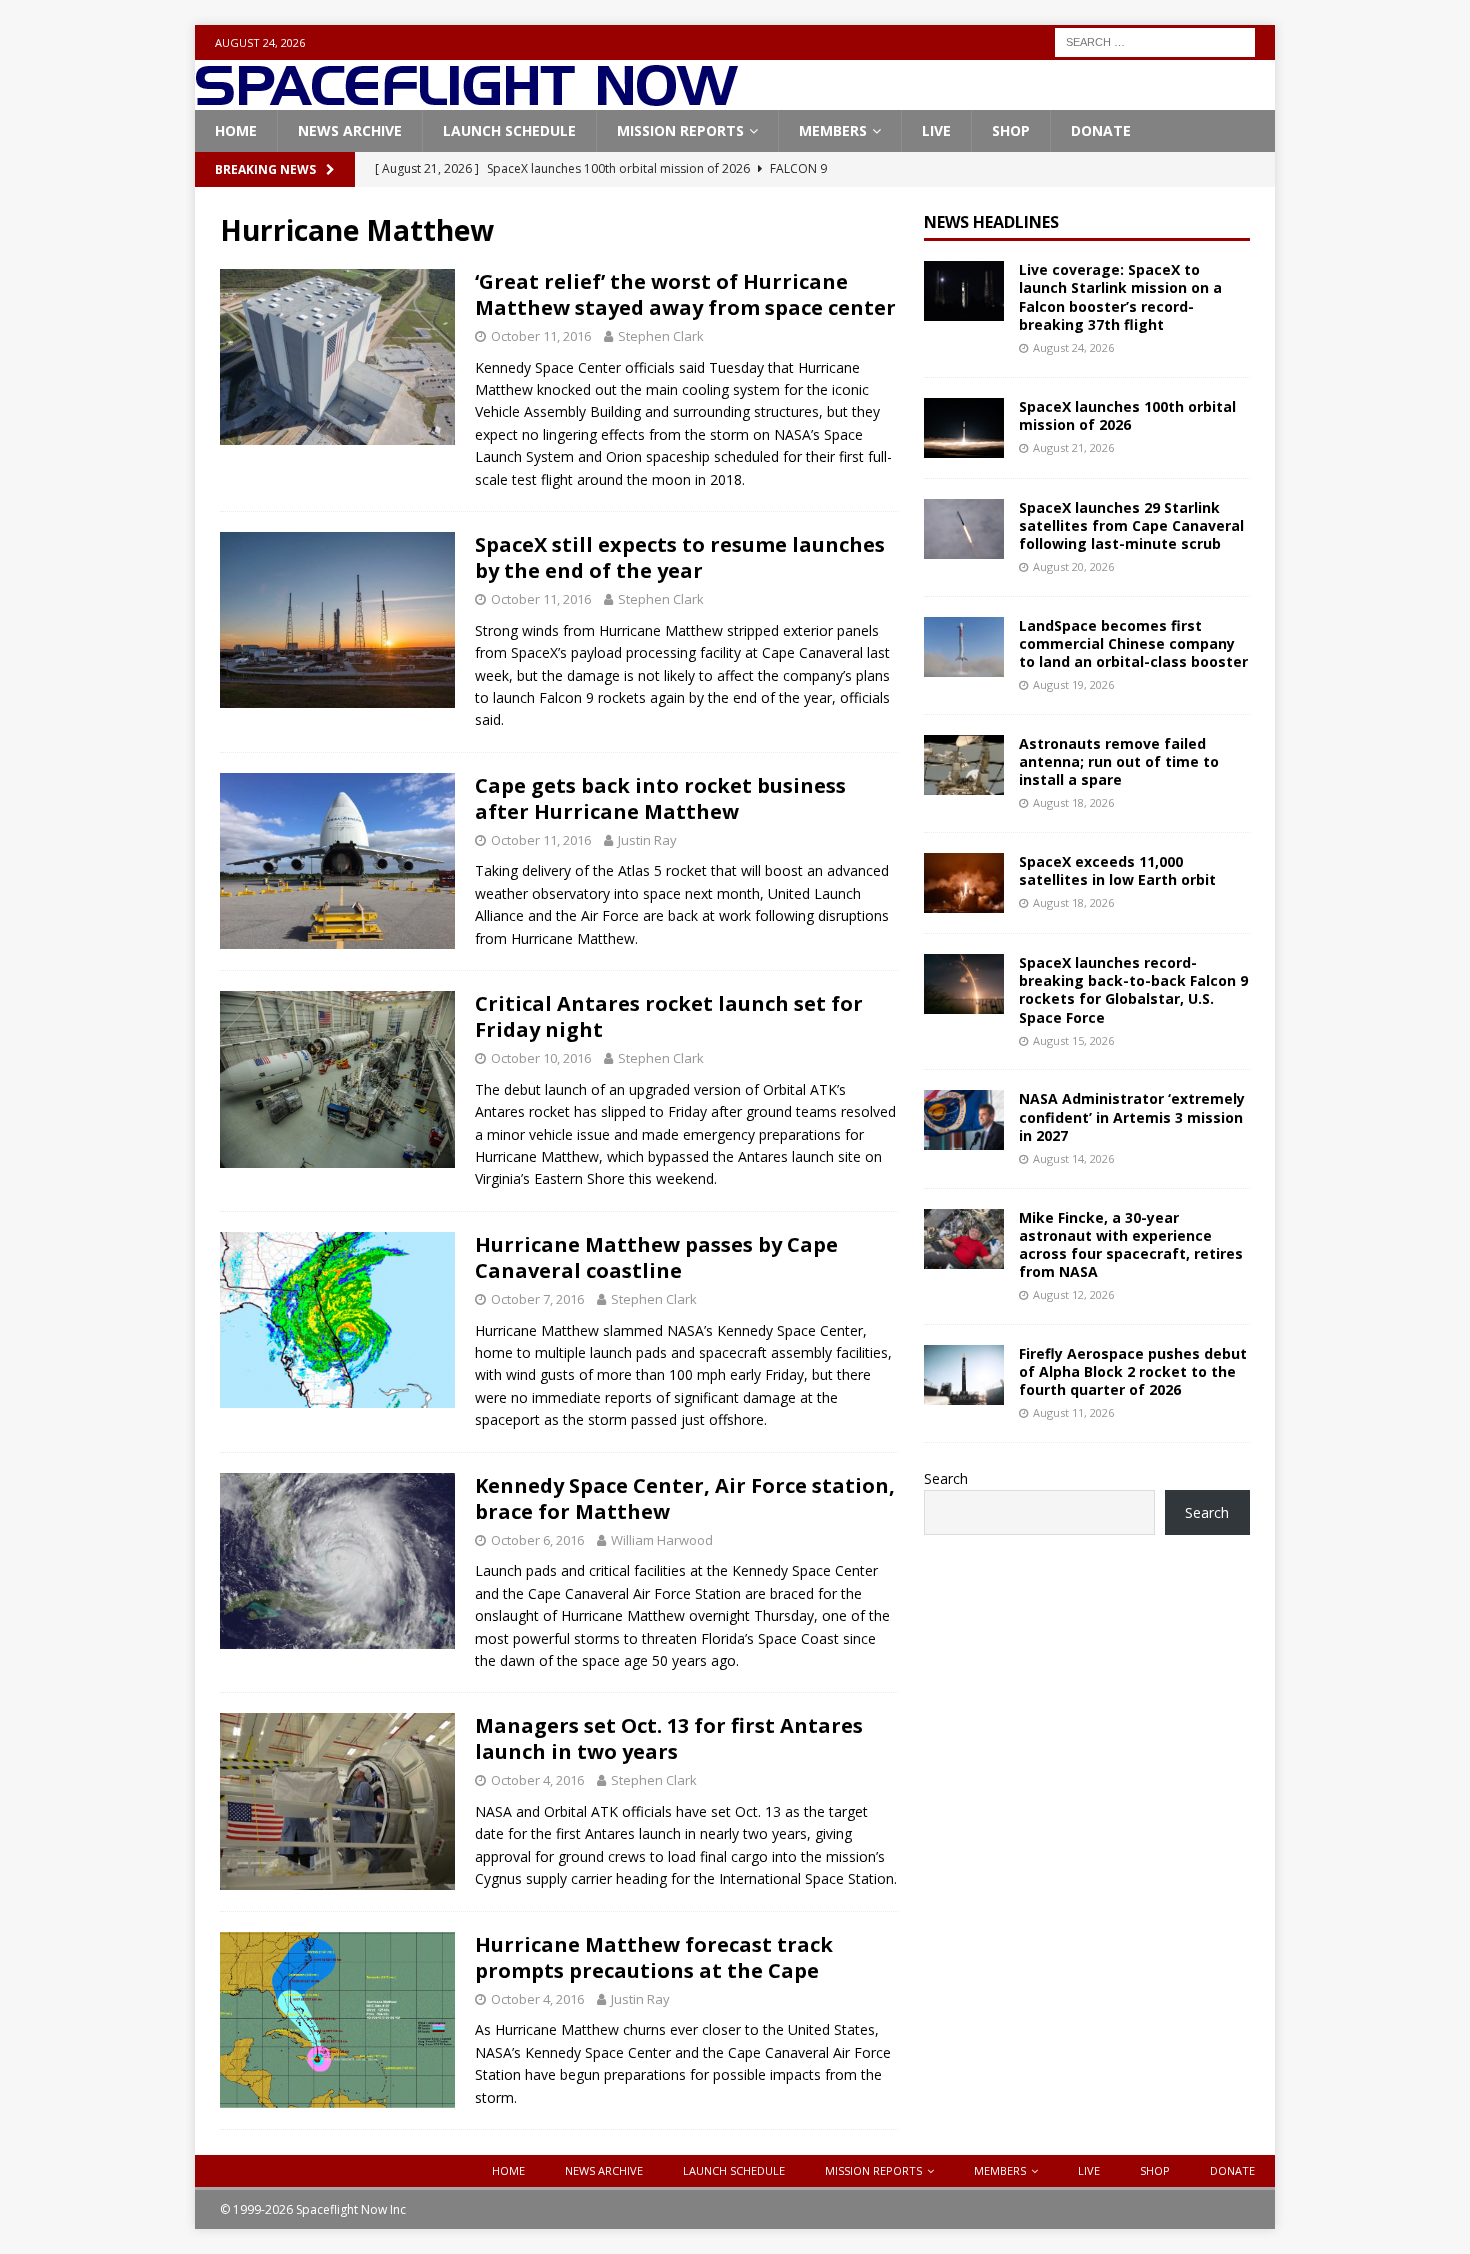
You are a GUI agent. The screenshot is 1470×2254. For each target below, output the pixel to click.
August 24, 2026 (1073, 347)
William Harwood (662, 1540)
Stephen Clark (661, 336)
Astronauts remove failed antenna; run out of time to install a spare (1119, 761)
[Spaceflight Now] (466, 98)
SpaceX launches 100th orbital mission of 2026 (1127, 415)
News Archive (350, 130)
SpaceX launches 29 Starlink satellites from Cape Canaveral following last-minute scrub (1131, 525)
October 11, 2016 (541, 336)
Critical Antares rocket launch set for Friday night (669, 1016)
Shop (1011, 130)
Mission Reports (680, 130)
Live (936, 130)
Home (236, 130)
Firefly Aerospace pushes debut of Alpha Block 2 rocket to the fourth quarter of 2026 (1133, 1371)
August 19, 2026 (1073, 684)
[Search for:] (1155, 40)
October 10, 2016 (541, 1058)
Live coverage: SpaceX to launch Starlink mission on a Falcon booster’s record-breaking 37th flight (1120, 297)
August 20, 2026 (1073, 566)
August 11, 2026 (1073, 1412)
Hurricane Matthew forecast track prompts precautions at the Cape (654, 1957)
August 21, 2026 (1073, 447)
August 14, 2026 (1073, 1158)
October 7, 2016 (537, 1299)
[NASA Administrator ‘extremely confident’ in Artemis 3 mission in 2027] (964, 1120)
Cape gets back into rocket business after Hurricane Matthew (660, 798)
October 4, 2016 (537, 1780)
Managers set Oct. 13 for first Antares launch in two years (669, 1738)
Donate (1101, 130)
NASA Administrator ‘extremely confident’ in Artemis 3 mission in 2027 (1132, 1116)
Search (946, 1478)
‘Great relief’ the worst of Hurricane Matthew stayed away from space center (685, 294)
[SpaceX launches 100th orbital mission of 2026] (964, 428)
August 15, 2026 (1073, 1040)
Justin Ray (647, 840)
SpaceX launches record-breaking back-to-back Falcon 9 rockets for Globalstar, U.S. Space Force (1133, 990)
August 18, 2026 (1073, 802)
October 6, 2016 (537, 1540)
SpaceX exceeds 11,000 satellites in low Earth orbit (1117, 870)
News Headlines (991, 222)
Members (833, 130)
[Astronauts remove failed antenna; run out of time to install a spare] (964, 765)
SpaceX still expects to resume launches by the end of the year (680, 557)
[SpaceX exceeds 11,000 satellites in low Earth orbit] (964, 883)
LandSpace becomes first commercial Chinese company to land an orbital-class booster (1133, 643)
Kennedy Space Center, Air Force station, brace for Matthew (685, 1498)
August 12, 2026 (1073, 1294)
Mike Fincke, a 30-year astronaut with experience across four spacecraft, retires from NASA (1131, 1245)
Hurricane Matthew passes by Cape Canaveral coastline (656, 1257)
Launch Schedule (509, 130)
